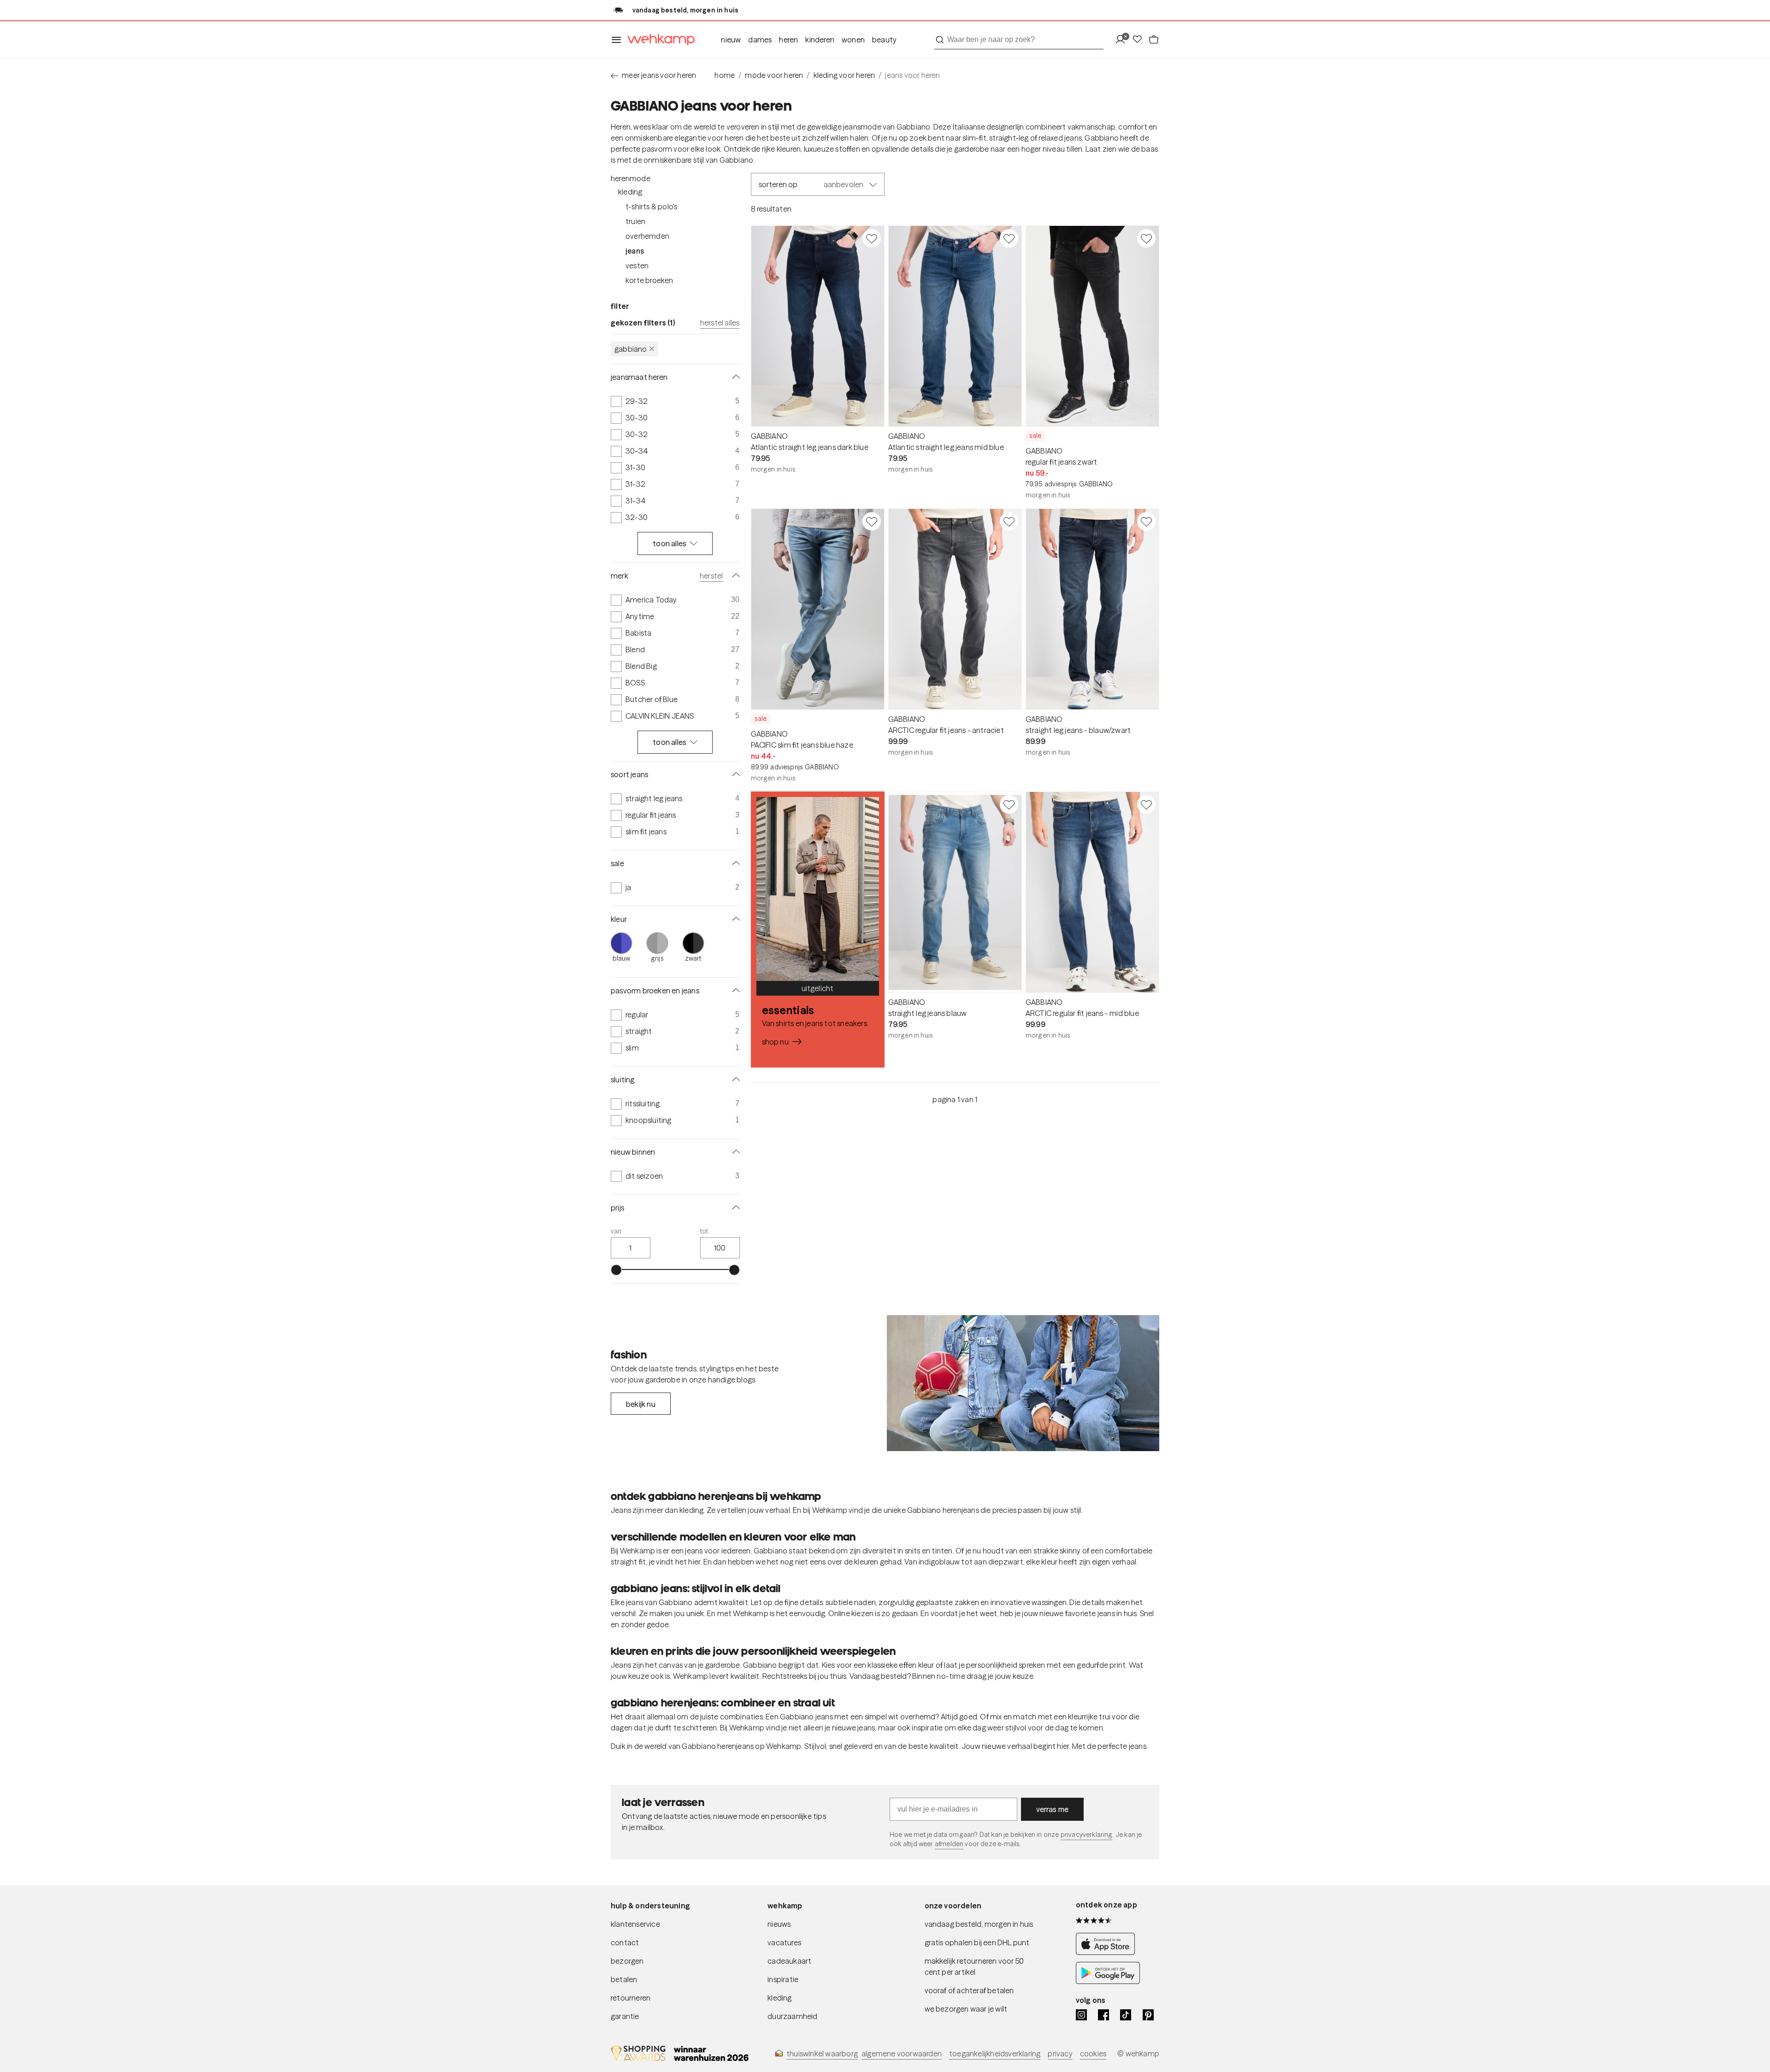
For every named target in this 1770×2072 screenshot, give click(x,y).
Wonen (853, 40)
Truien (635, 221)
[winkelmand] (1154, 40)
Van (616, 1231)
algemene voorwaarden (902, 2054)
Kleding (630, 192)
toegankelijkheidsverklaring (995, 2054)
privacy (1060, 2054)
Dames (760, 40)
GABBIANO (631, 349)
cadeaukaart (789, 1961)
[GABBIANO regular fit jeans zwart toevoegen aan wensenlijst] (1146, 238)
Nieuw (731, 40)
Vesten (637, 266)
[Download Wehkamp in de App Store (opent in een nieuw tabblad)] (1108, 1952)
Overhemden (647, 236)
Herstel (711, 576)
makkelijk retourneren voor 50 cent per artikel (974, 1966)
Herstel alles (720, 323)
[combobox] (1019, 40)
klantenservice (635, 1924)
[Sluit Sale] (734, 863)
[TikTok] (1126, 2015)
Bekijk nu (641, 1404)
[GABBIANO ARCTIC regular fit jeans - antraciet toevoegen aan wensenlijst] (1009, 521)
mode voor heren (774, 75)
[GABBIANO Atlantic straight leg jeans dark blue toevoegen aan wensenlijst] (872, 238)
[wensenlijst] (1140, 40)
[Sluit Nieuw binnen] (734, 1152)
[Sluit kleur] (734, 919)
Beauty (884, 40)
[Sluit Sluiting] (734, 1080)
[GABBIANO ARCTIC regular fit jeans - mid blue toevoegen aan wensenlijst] (1146, 804)
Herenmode (631, 178)
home (725, 75)
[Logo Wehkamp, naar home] (658, 40)
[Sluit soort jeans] (734, 774)
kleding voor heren (844, 75)
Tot (704, 1231)
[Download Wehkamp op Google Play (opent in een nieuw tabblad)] (1108, 1981)
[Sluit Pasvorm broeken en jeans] (734, 991)
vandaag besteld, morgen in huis (979, 1924)
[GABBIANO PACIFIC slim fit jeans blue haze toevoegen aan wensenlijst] (872, 521)
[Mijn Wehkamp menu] (1123, 40)
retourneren (631, 1998)
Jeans (635, 251)
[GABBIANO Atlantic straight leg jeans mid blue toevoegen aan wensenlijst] (1009, 238)
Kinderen (820, 40)
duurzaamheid (792, 2016)
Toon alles (670, 543)
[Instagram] (1081, 2015)
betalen (624, 1979)
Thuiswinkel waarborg (822, 2054)
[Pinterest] (1148, 2015)
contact (625, 1942)
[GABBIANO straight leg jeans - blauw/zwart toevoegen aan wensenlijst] (1146, 521)
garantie (625, 2016)
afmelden (949, 1844)
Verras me (1053, 1809)
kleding (779, 1998)
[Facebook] (1103, 2015)
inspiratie (783, 1979)
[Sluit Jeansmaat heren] (734, 377)
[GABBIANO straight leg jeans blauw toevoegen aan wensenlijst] (1009, 804)
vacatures (784, 1942)
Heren (788, 40)
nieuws (779, 1924)
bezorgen (627, 1961)
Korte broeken (649, 280)
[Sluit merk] (734, 576)
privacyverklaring (1087, 1835)
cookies (1093, 2054)
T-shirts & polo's (651, 207)
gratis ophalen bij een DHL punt (977, 1942)
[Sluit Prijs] (734, 1208)
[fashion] (1023, 1383)
